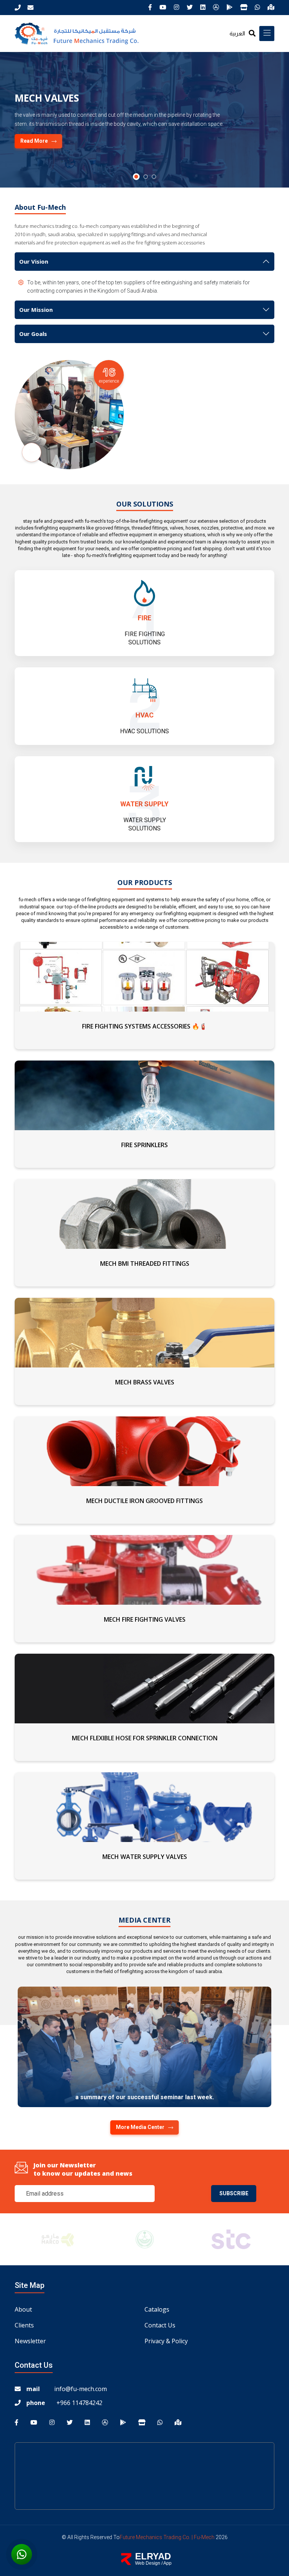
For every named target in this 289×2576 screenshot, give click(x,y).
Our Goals (33, 334)
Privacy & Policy (166, 2341)
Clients (24, 2325)
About (23, 2309)
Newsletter (30, 2341)
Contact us (160, 2325)
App (167, 2563)
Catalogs (157, 2309)
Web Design (148, 2563)
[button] (135, 177)
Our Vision (34, 261)
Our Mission (36, 310)
